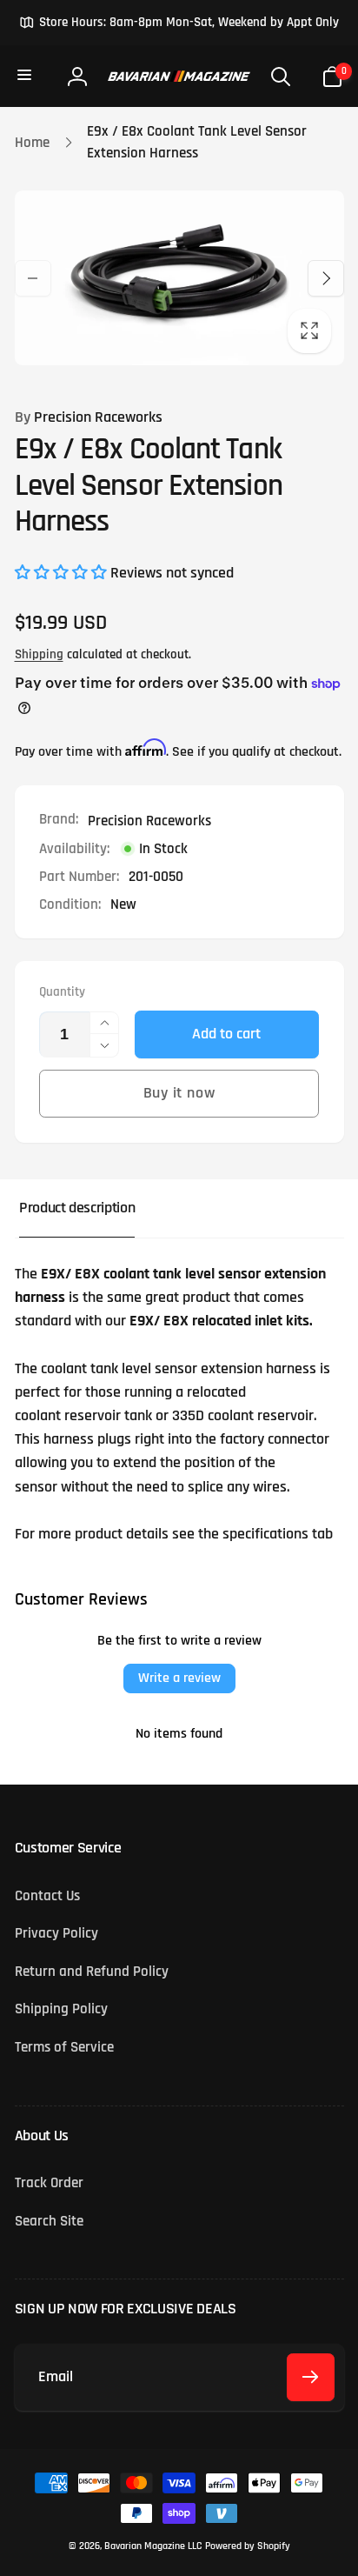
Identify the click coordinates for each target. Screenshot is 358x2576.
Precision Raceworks (89, 417)
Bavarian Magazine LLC (153, 2546)
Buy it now (179, 1093)
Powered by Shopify (248, 2546)
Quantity (62, 992)
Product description (77, 1208)
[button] (26, 76)
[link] (179, 23)
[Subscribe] (311, 2377)
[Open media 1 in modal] (179, 278)
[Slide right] (326, 278)
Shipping (39, 654)
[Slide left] (33, 278)
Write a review (179, 1678)
